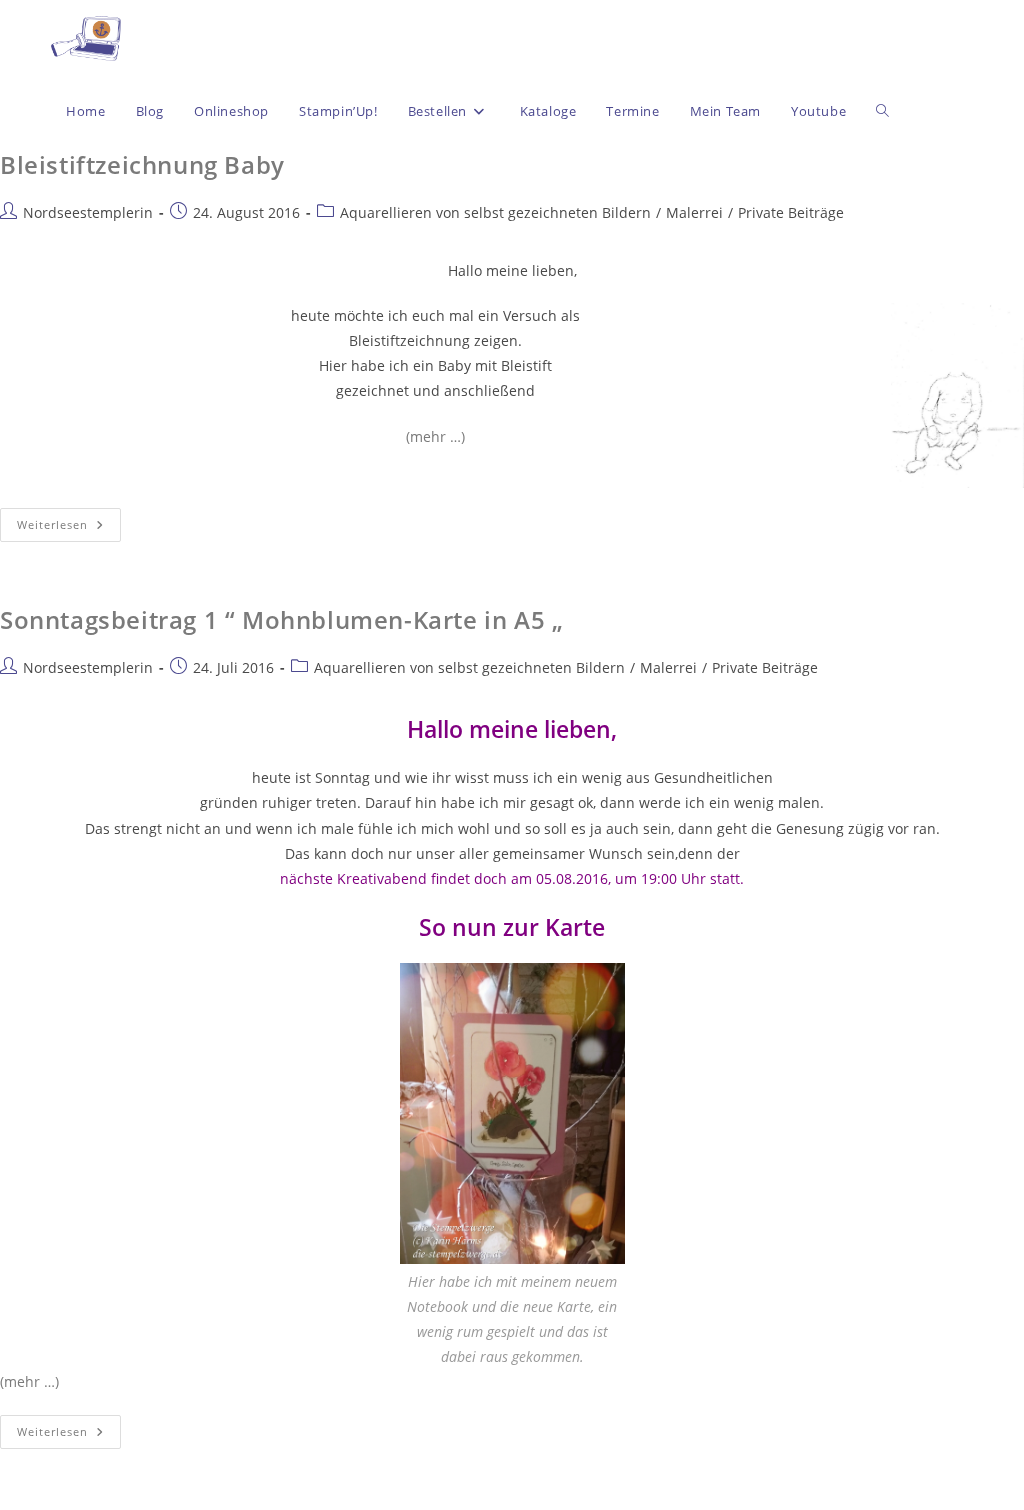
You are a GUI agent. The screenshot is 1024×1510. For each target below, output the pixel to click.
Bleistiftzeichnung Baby (142, 164)
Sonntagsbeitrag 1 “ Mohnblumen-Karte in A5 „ (281, 619)
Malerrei (694, 212)
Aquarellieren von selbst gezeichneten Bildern (495, 212)
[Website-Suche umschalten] (882, 111)
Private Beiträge (791, 212)
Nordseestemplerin (88, 212)
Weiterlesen (69, 520)
